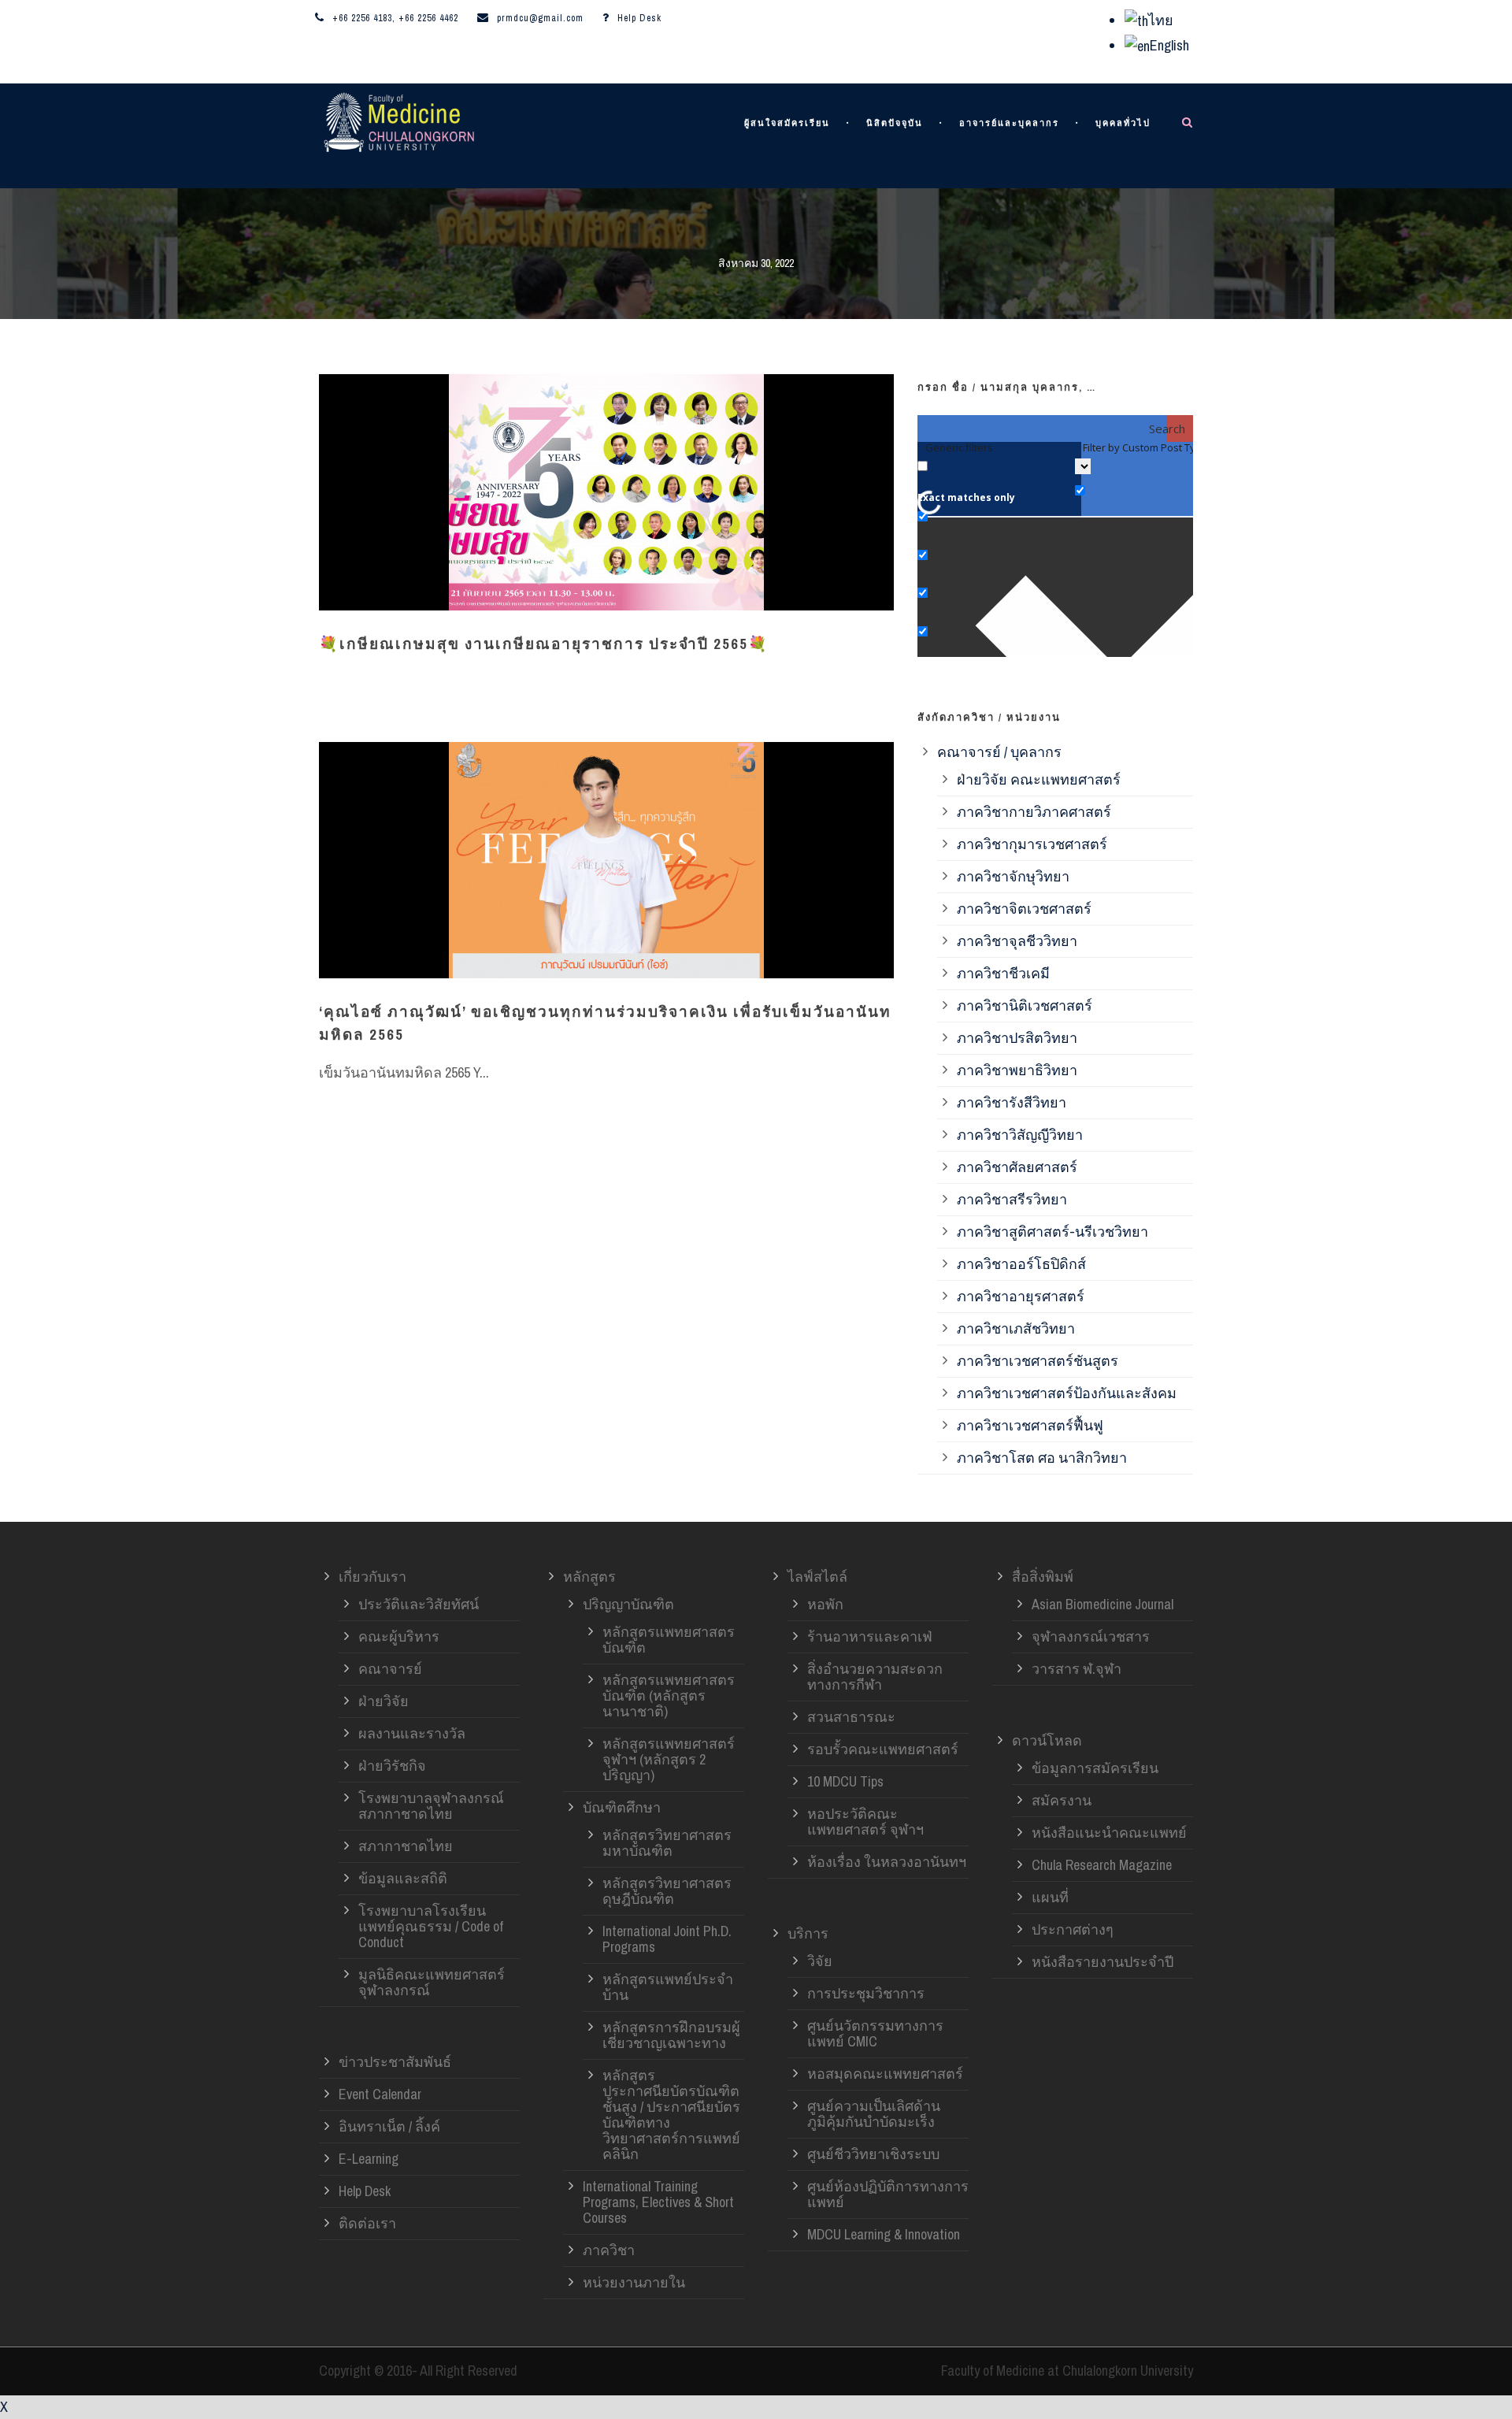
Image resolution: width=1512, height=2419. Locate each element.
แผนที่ (1050, 1897)
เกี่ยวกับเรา (372, 1577)
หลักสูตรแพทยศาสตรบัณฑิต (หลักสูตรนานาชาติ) (669, 1696)
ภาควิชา (609, 2250)
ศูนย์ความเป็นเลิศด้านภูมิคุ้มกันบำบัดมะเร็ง (874, 2114)
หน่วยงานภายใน (634, 2282)
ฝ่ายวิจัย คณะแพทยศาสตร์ (1039, 779)
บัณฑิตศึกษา (622, 1807)
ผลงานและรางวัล (412, 1733)
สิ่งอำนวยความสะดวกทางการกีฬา (875, 1677)
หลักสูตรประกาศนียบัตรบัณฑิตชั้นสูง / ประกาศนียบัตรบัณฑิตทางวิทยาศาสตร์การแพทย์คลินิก (671, 2115)
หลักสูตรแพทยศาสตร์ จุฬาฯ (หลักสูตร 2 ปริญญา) (669, 1759)
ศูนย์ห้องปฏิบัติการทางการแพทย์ (888, 2194)
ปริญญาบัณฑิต (628, 1604)
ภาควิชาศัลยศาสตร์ (1017, 1167)
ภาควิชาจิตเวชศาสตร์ (1024, 909)
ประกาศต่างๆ (1073, 1929)
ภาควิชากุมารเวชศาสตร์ (1032, 844)
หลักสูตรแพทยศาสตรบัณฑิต (669, 1640)
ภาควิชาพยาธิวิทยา (1017, 1070)
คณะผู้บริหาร (399, 1636)
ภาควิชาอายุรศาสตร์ (1021, 1296)
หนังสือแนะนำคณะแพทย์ (1109, 1833)
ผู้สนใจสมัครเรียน (787, 123)
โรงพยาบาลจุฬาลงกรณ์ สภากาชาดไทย (431, 1806)
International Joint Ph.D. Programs (667, 1939)
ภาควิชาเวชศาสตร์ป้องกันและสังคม (1067, 1393)
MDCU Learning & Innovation (884, 2234)
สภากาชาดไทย (406, 1846)
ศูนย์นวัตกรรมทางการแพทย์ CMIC (875, 2033)
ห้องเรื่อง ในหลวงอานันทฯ (887, 1862)
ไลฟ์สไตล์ (817, 1577)
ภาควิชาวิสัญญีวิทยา (1020, 1135)
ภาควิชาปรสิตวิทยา (1017, 1038)
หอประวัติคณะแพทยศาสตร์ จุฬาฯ (865, 1822)
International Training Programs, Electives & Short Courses (658, 2202)
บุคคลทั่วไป (1123, 123)
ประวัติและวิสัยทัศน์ (419, 1604)
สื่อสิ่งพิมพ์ (1043, 1577)
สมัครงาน (1062, 1800)
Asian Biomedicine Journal (1102, 1604)
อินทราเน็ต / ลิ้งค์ (389, 2126)
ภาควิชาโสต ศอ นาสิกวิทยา (1042, 1458)
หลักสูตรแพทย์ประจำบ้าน (668, 1987)
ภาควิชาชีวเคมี (1003, 973)
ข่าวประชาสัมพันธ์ (395, 2062)
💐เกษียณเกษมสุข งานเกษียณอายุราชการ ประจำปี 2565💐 (544, 644)
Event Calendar (380, 2094)
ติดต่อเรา (367, 2223)
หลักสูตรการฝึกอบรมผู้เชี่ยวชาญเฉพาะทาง (671, 2035)
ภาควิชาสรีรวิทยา (1012, 1199)
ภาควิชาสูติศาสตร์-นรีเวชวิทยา (1052, 1232)
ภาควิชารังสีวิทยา (1012, 1102)
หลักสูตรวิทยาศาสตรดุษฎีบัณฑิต (667, 1891)
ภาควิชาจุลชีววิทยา (1017, 941)
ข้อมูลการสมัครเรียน (1095, 1768)
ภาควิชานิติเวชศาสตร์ (1025, 1005)
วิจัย (820, 1961)
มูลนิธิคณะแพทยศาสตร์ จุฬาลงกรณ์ (432, 1982)
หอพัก (825, 1604)
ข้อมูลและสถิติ (403, 1878)
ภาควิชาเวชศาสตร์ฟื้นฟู (1030, 1425)
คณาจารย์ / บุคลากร (999, 752)
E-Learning (369, 2159)
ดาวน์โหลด (1047, 1740)
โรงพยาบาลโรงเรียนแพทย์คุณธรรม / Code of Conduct (431, 1926)
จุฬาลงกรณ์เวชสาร (1091, 1636)
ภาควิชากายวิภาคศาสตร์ (1034, 812)
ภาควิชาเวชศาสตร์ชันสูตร (1038, 1361)
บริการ (808, 1933)
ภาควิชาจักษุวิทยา (1013, 876)
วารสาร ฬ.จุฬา (1077, 1669)
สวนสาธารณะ (851, 1717)
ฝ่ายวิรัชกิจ (392, 1766)
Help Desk (639, 18)
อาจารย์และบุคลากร (1009, 123)
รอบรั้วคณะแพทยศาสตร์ (883, 1749)
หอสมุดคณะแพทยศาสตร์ (885, 2074)
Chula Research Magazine (1102, 1865)
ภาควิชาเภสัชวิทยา (1016, 1328)
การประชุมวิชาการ (866, 1993)
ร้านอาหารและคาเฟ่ (870, 1636)
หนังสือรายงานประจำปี (1102, 1962)
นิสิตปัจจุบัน (895, 123)
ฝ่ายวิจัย (384, 1701)
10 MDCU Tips (845, 1781)
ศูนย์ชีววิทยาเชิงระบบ (873, 2154)
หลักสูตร (589, 1577)
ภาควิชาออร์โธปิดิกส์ (1021, 1264)
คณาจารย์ (390, 1669)
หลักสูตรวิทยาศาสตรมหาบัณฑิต (667, 1843)
